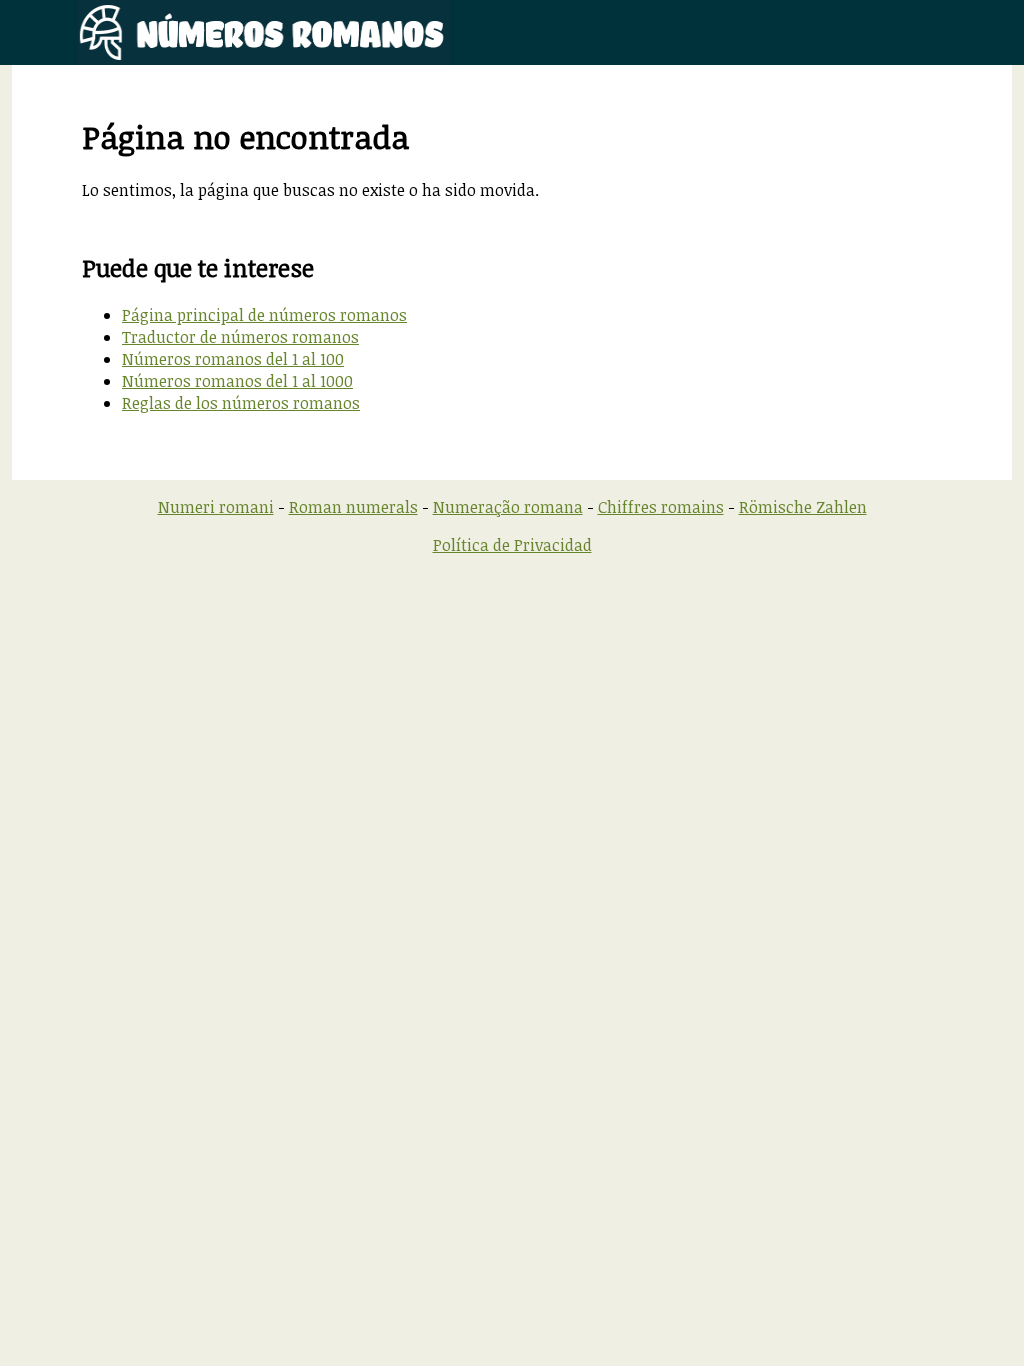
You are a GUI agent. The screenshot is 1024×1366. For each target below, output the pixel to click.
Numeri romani (216, 507)
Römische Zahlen (803, 507)
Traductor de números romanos (240, 337)
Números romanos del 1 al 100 (233, 359)
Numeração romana (508, 507)
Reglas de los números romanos (241, 403)
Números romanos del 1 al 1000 (237, 381)
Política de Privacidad (512, 545)
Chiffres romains (661, 507)
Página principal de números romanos (264, 315)
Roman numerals (353, 507)
